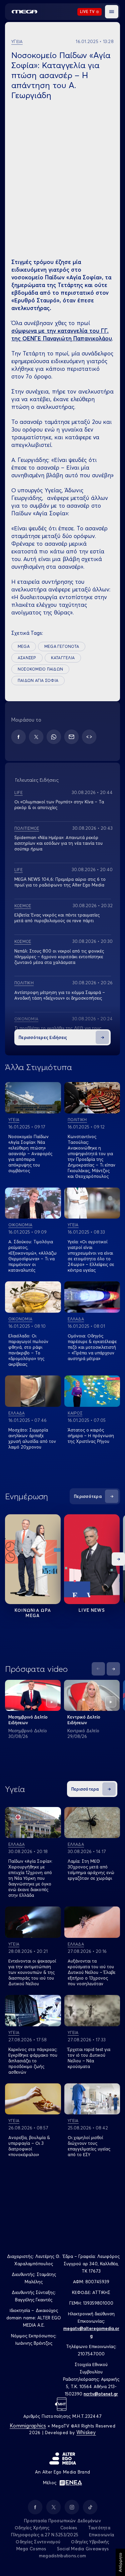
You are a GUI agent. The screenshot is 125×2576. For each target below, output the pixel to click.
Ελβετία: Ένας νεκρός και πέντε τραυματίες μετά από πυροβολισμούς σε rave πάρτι (57, 918)
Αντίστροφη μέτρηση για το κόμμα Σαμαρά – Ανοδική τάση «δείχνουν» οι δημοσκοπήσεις (60, 995)
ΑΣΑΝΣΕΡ (27, 658)
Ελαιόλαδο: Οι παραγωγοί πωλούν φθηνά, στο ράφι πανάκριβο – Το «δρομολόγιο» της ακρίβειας (28, 1350)
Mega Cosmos (31, 2549)
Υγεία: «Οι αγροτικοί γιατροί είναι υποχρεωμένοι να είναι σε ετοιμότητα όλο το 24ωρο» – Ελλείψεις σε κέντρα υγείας (91, 1256)
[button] (112, 12)
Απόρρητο (120, 2562)
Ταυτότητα (99, 2528)
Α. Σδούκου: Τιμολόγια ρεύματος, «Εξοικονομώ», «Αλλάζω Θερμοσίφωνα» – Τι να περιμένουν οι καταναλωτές (32, 1256)
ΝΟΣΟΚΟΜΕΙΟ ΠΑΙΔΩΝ (40, 669)
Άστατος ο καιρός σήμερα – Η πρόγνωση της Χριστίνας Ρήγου (91, 1436)
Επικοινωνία (101, 2535)
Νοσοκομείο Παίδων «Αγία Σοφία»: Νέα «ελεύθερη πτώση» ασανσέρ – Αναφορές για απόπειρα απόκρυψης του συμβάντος (30, 1153)
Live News (92, 1610)
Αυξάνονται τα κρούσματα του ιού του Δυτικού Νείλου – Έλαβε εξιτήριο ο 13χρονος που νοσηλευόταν (91, 1972)
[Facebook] (18, 737)
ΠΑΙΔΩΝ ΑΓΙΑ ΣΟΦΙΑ (38, 680)
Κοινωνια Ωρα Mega (33, 1613)
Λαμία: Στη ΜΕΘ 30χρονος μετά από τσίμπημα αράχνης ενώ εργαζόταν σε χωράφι (91, 1870)
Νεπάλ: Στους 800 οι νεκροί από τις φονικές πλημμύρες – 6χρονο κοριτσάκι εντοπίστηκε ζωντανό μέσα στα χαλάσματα (59, 957)
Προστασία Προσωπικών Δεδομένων (62, 2521)
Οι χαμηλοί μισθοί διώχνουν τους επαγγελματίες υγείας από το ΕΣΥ (89, 2146)
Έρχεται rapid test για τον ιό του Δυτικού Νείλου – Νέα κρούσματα (89, 2058)
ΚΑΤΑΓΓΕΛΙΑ (63, 658)
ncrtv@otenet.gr (101, 2394)
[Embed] (89, 737)
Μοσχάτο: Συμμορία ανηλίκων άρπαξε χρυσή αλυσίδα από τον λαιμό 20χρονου (32, 1438)
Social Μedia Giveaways (83, 2549)
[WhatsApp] (54, 737)
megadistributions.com (62, 2556)
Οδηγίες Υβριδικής (90, 2542)
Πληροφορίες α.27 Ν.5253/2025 (45, 2535)
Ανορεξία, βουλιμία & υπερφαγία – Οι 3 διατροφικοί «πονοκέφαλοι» (29, 2146)
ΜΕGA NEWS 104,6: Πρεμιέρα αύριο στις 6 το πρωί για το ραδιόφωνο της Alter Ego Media (60, 882)
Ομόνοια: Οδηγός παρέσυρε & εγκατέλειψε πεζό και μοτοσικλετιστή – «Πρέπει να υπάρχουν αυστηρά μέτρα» (92, 1347)
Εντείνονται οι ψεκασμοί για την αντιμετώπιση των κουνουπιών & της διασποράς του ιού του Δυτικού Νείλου (32, 1972)
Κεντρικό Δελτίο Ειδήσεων (84, 1720)
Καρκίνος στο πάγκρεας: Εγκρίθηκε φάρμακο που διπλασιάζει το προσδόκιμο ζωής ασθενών (33, 2061)
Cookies (69, 2528)
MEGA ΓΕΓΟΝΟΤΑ (62, 646)
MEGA (24, 646)
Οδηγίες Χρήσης (32, 2528)
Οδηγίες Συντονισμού (38, 2542)
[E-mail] (71, 737)
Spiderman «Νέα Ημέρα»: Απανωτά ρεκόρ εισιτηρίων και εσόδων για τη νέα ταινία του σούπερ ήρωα (58, 843)
